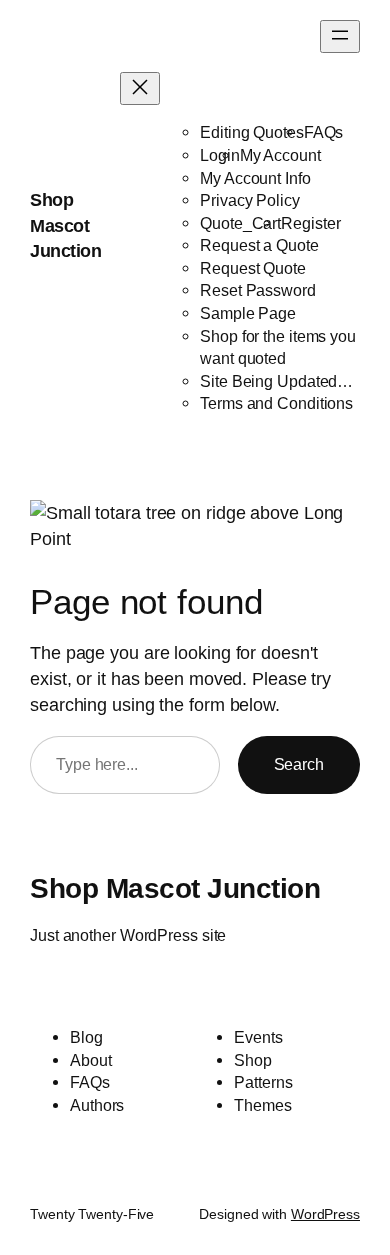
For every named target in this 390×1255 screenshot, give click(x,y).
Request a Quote (259, 245)
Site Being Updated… (276, 381)
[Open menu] (340, 36)
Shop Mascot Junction (65, 225)
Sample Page (248, 313)
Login (220, 155)
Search (299, 764)
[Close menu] (140, 88)
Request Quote (253, 268)
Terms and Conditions (276, 403)
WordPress (325, 1214)
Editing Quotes (252, 132)
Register (310, 223)
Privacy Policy (250, 200)
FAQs (324, 132)
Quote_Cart (240, 223)
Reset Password (258, 290)
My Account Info (255, 178)
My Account (280, 155)
